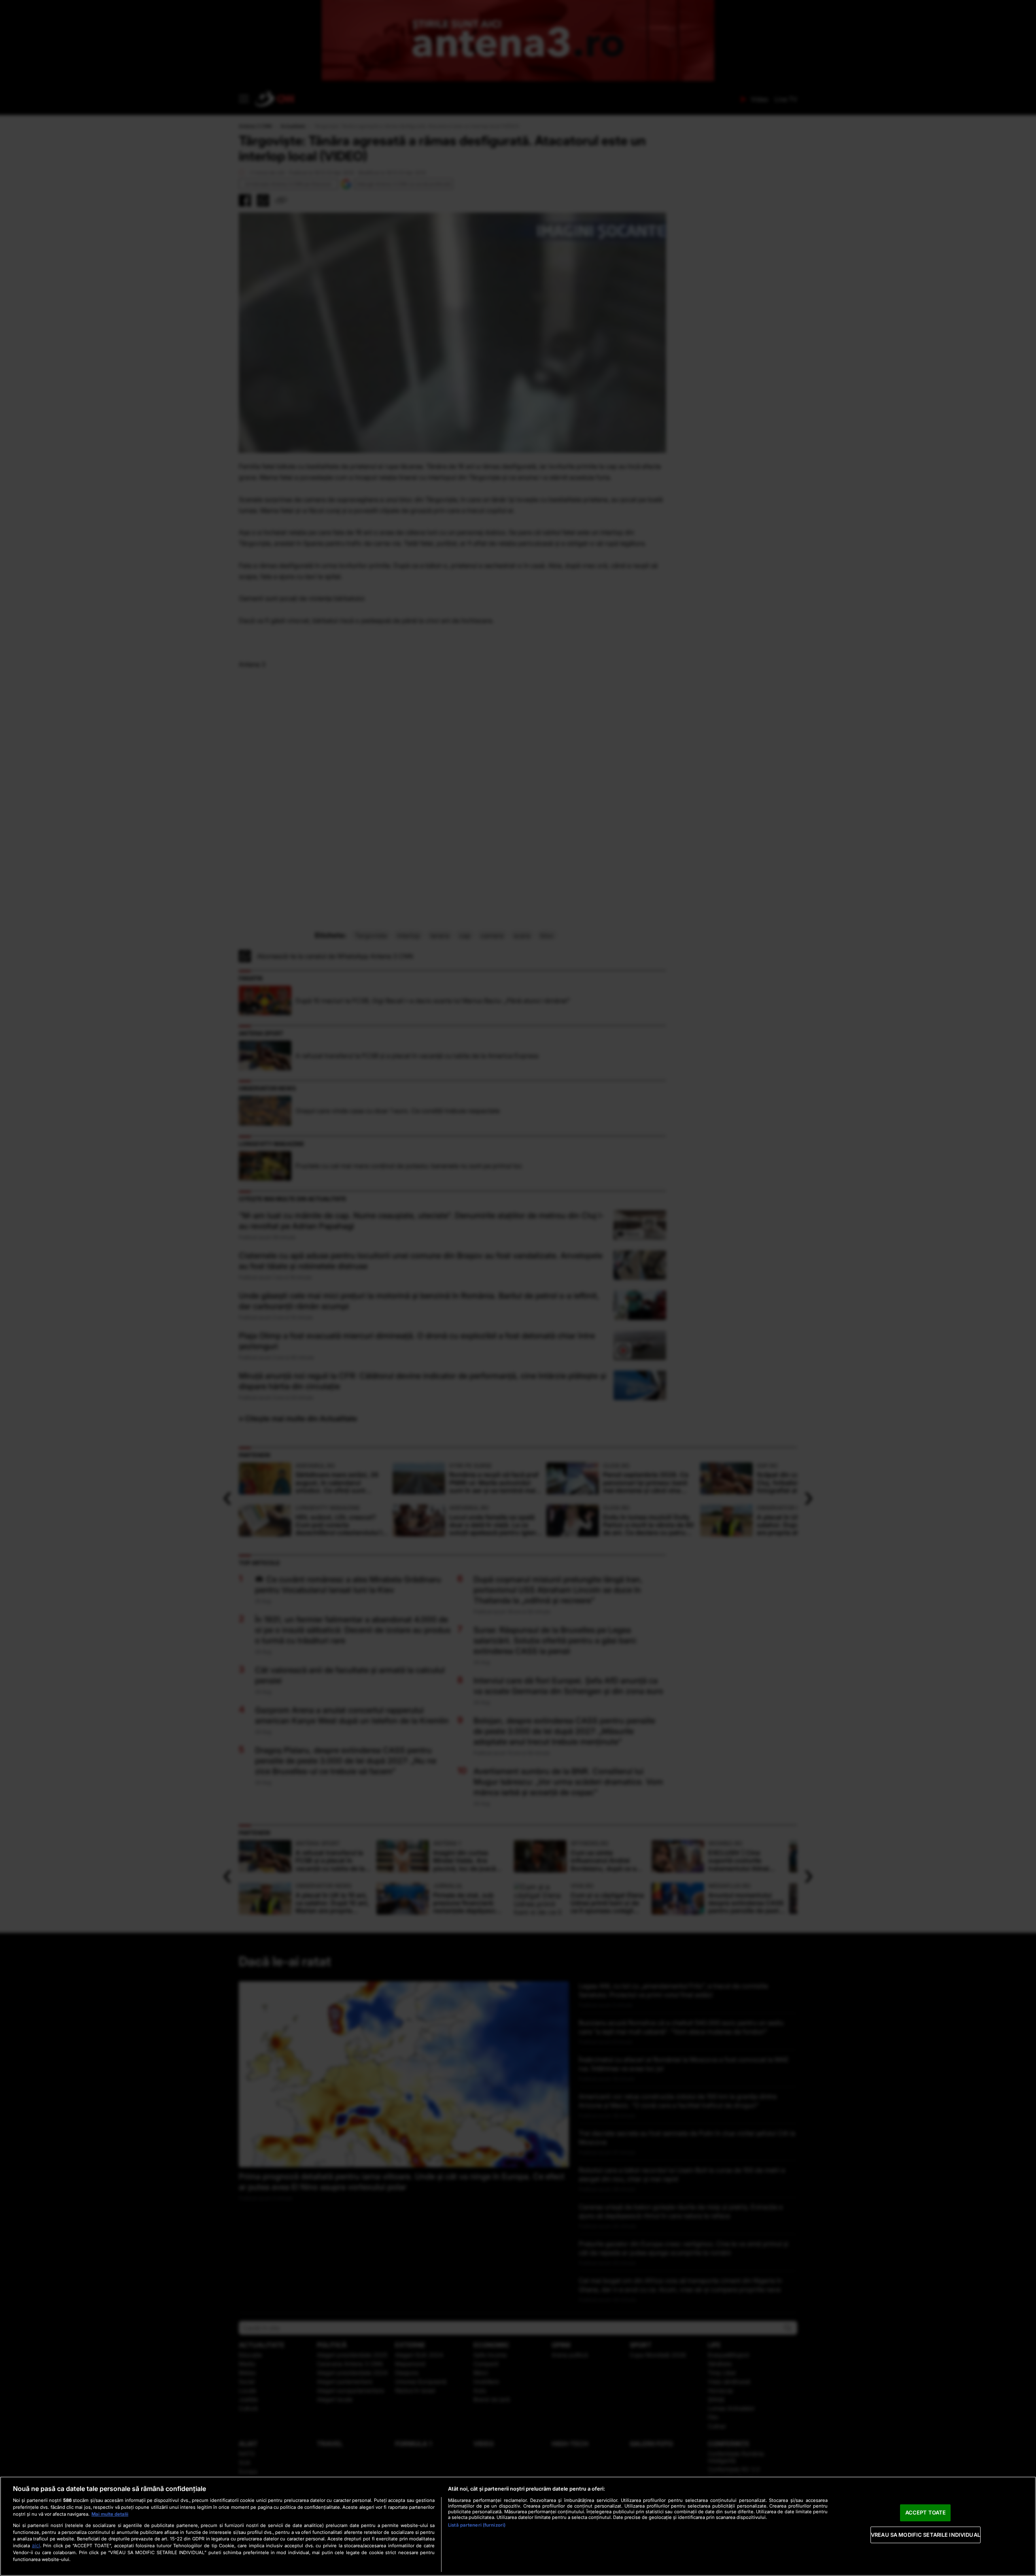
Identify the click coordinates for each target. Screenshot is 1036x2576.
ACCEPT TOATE (926, 2512)
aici (36, 2545)
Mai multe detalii (110, 2514)
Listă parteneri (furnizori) (477, 2525)
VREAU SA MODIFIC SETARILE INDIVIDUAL (926, 2535)
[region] (518, 2526)
